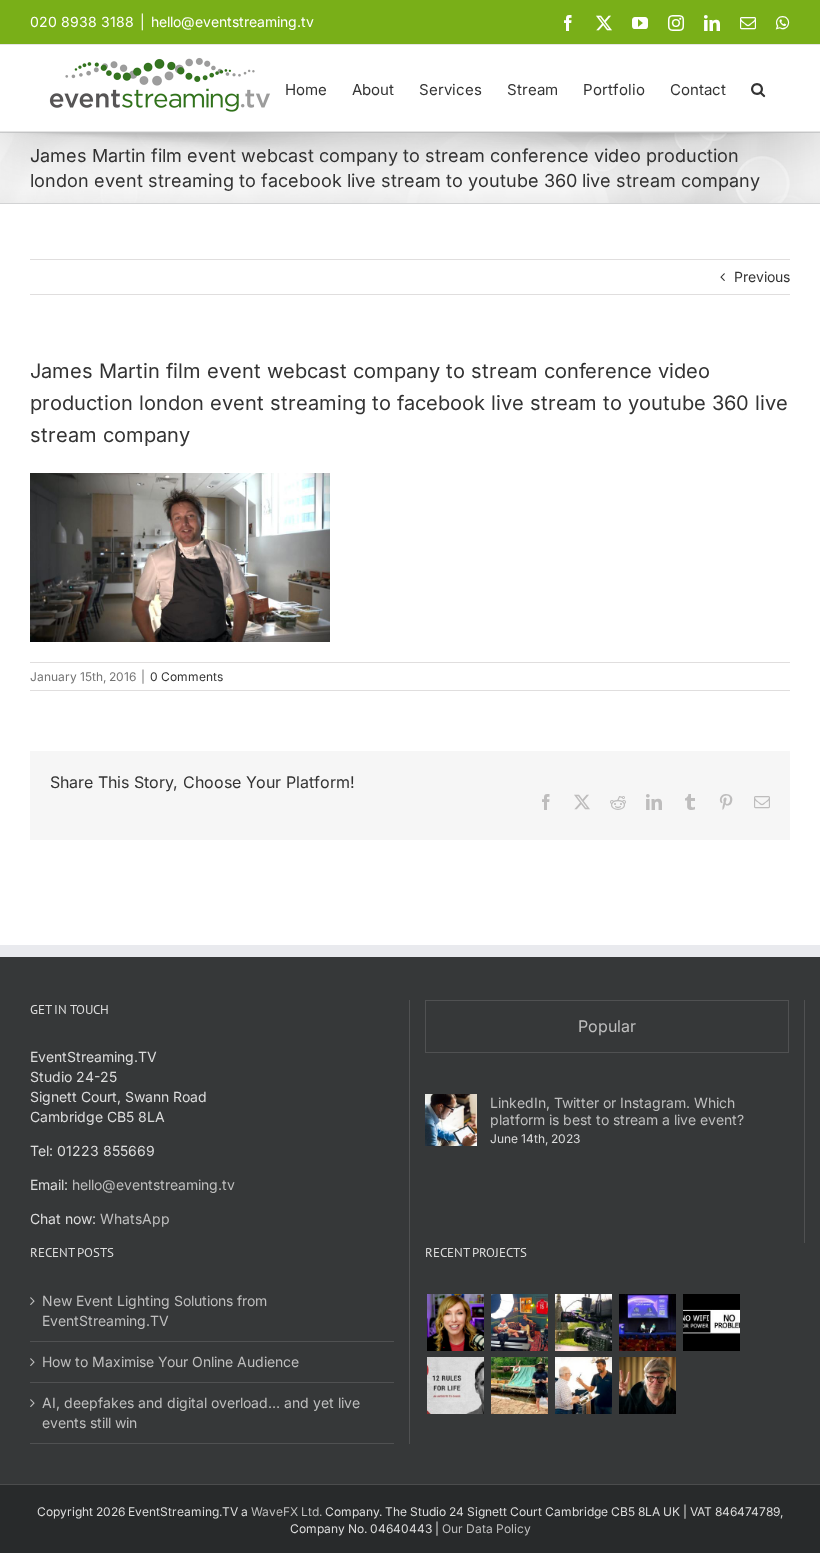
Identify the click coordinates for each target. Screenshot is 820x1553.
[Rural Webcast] (583, 1322)
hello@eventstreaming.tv (232, 21)
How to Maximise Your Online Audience (170, 1361)
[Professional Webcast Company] (647, 1322)
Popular (607, 1026)
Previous (762, 276)
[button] (758, 88)
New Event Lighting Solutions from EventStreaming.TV (154, 1310)
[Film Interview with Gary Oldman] (647, 1385)
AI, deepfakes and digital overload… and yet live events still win (201, 1412)
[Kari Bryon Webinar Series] (455, 1322)
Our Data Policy (486, 1528)
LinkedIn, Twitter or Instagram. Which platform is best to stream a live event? (617, 1111)
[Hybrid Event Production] (583, 1385)
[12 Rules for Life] (455, 1385)
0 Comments (186, 676)
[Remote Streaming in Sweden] (519, 1385)
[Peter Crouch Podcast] (519, 1322)
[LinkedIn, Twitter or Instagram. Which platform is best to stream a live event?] (451, 1120)
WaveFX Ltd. (286, 1511)
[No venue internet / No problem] (711, 1322)
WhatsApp (135, 1218)
